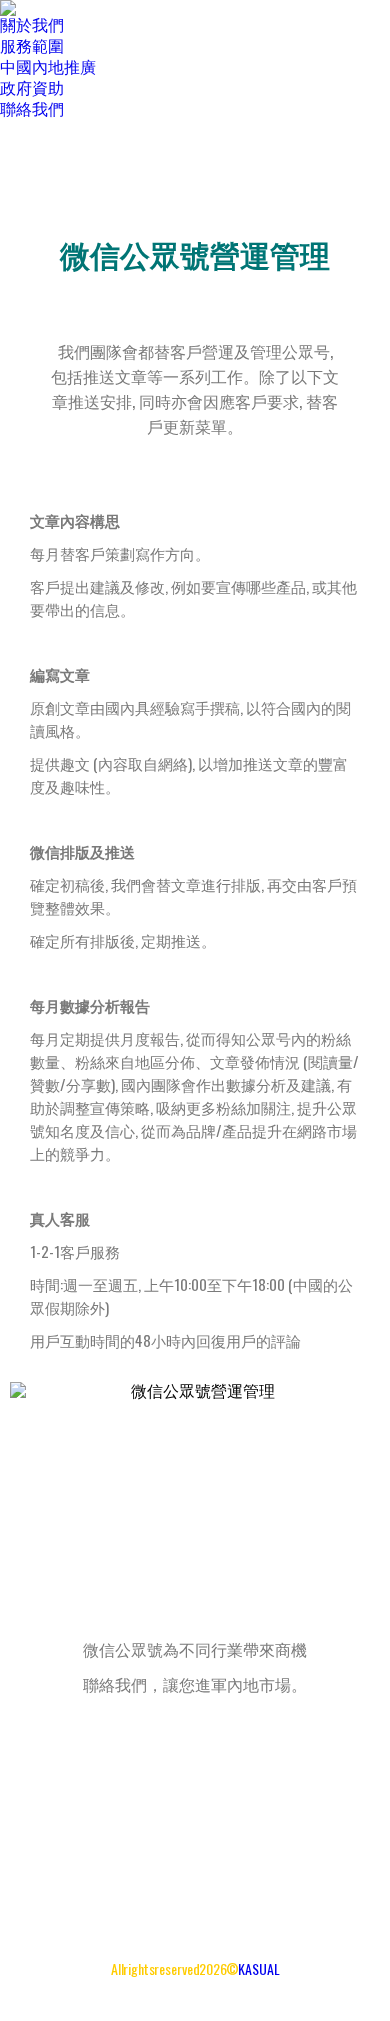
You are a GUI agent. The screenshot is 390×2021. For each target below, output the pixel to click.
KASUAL (259, 1968)
